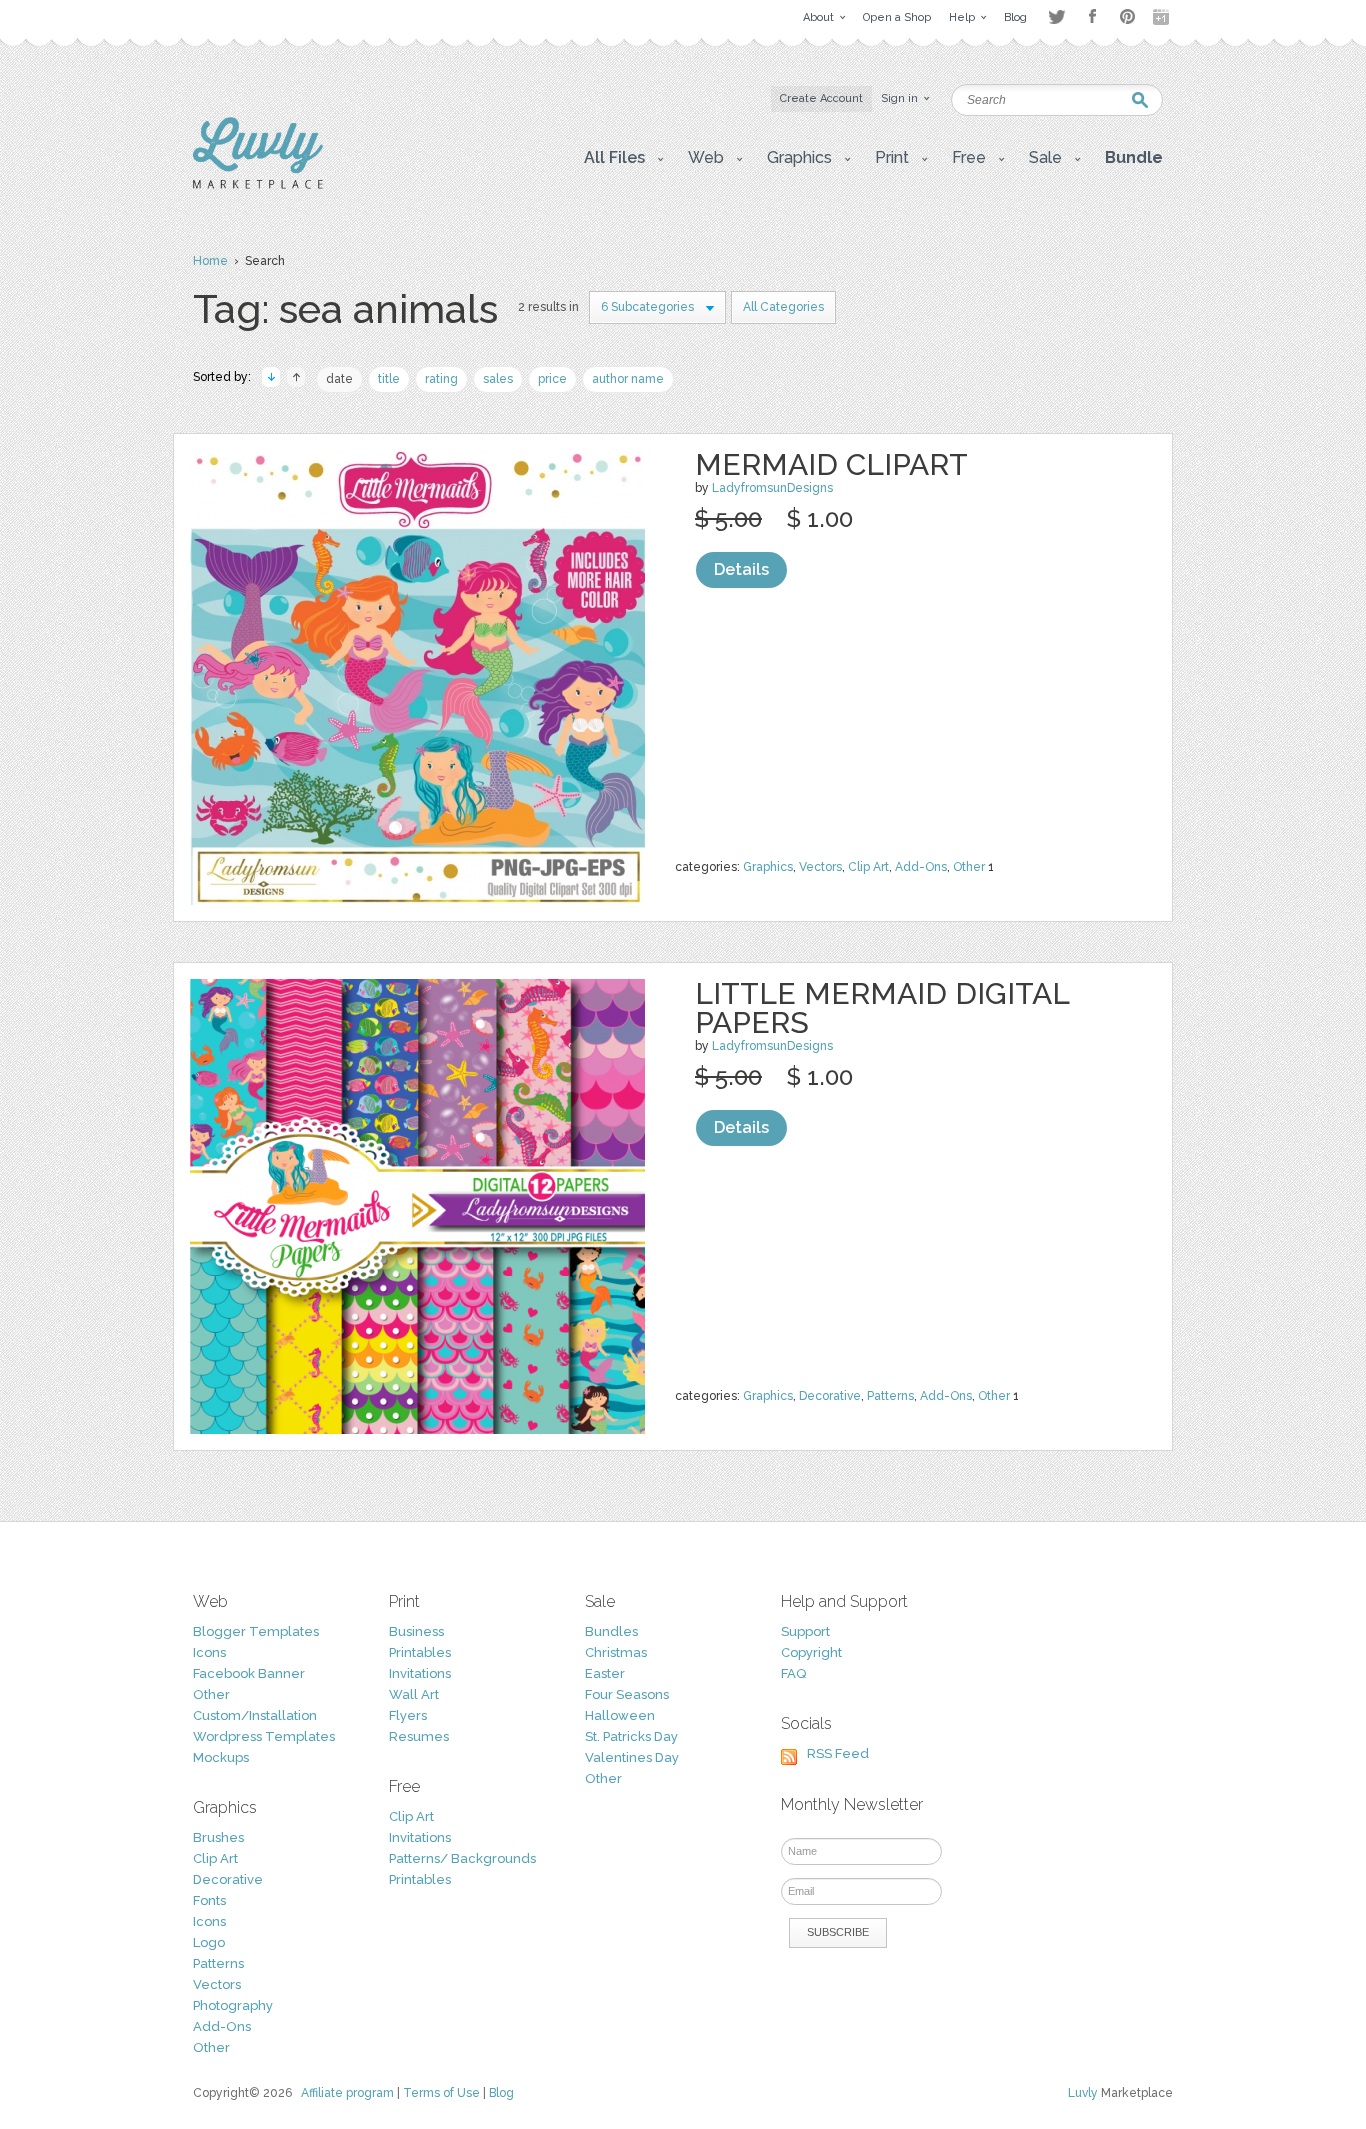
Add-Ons (921, 867)
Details (741, 569)
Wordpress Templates (264, 1736)
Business (416, 1631)
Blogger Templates (256, 1631)
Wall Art (414, 1694)
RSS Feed (838, 1753)
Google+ (1163, 17)
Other (969, 867)
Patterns (890, 1396)
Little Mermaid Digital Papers (882, 1008)
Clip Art (868, 867)
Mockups (221, 1757)
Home (210, 261)
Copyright (811, 1652)
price (552, 379)
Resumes (419, 1736)
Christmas (616, 1652)
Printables (420, 1652)
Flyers (408, 1715)
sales (498, 379)
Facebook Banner (249, 1673)
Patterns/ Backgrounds (462, 1858)
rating (441, 379)
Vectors (820, 867)
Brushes (218, 1837)
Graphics (768, 867)
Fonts (209, 1900)
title (389, 379)
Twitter (1056, 16)
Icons (209, 1652)
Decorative (830, 1396)
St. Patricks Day (631, 1736)
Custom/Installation (255, 1715)
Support (805, 1631)
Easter (605, 1673)
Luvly (1083, 2093)
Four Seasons (627, 1694)
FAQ (793, 1673)
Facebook (1092, 17)
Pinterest (1127, 16)
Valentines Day (632, 1757)
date (339, 379)
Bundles (611, 1631)
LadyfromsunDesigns (772, 488)
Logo (209, 1942)
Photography (233, 2005)
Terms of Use (441, 2093)
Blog (501, 2093)
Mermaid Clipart (831, 464)
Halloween (620, 1715)
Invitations (420, 1673)
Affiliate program (347, 2093)
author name (628, 379)
